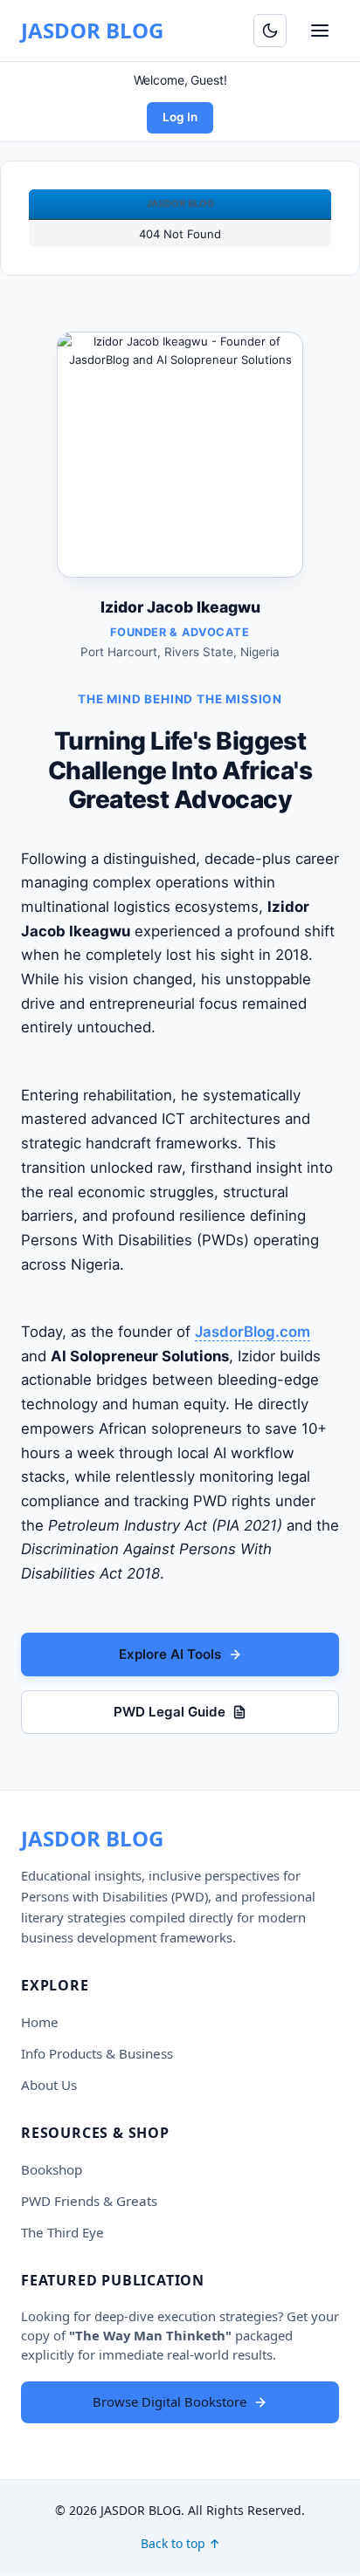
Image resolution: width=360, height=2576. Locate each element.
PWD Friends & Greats (89, 2201)
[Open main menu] (320, 31)
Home (40, 2022)
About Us (49, 2085)
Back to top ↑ (180, 2543)
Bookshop (52, 2169)
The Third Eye (62, 2232)
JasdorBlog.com (253, 1332)
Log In (180, 117)
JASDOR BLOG (92, 30)
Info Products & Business (97, 2053)
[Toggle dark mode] (270, 31)
